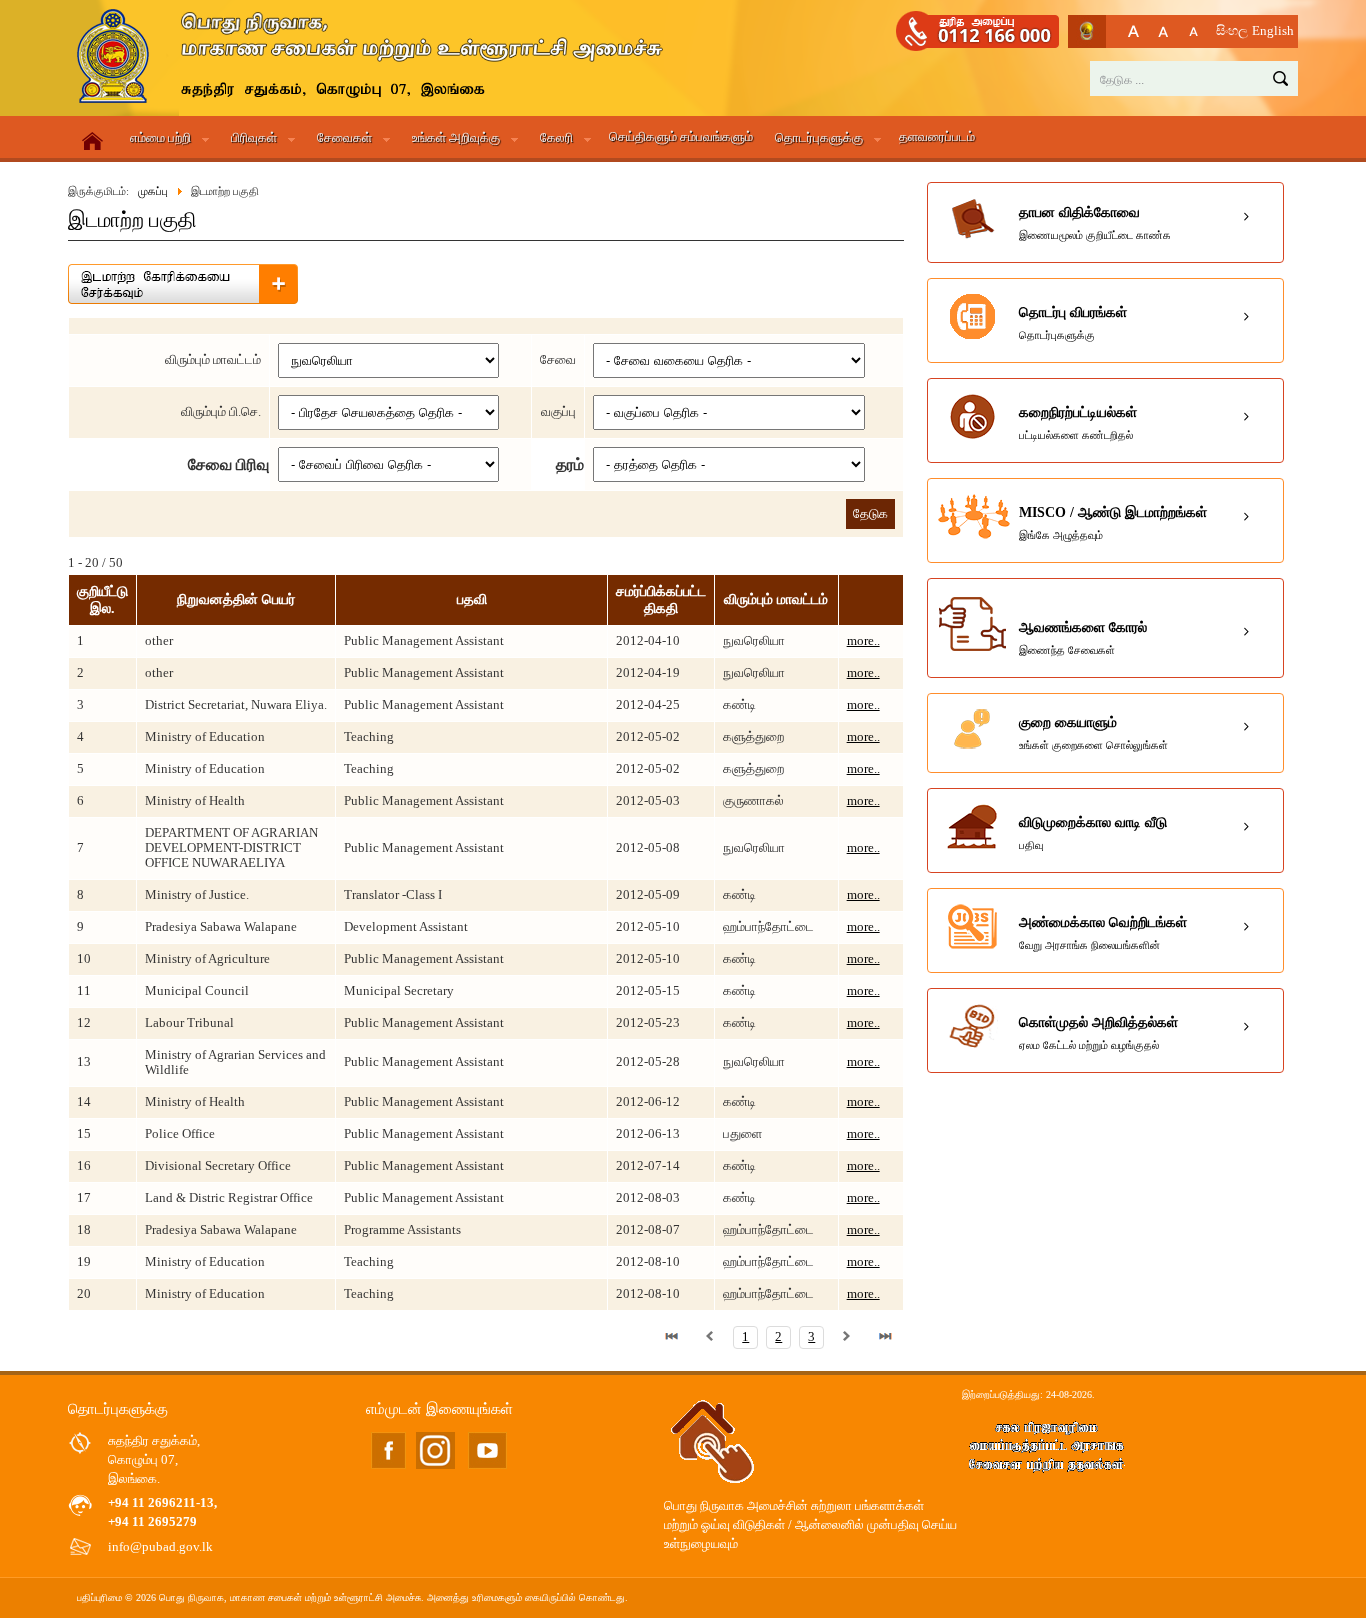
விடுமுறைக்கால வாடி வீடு (1093, 833)
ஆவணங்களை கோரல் (1083, 638)
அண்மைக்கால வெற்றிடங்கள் (1103, 933)
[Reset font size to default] (1163, 31)
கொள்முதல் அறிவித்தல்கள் (1098, 1033)
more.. (863, 641)
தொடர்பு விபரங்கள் (1073, 323)
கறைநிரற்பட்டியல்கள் (1078, 423)
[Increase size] (1133, 31)
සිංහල (1232, 31)
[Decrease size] (1193, 31)
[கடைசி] (885, 1337)
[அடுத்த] (847, 1337)
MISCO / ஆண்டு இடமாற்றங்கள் (1113, 523)
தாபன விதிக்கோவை (1095, 223)
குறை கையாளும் (1093, 733)
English (1273, 31)
